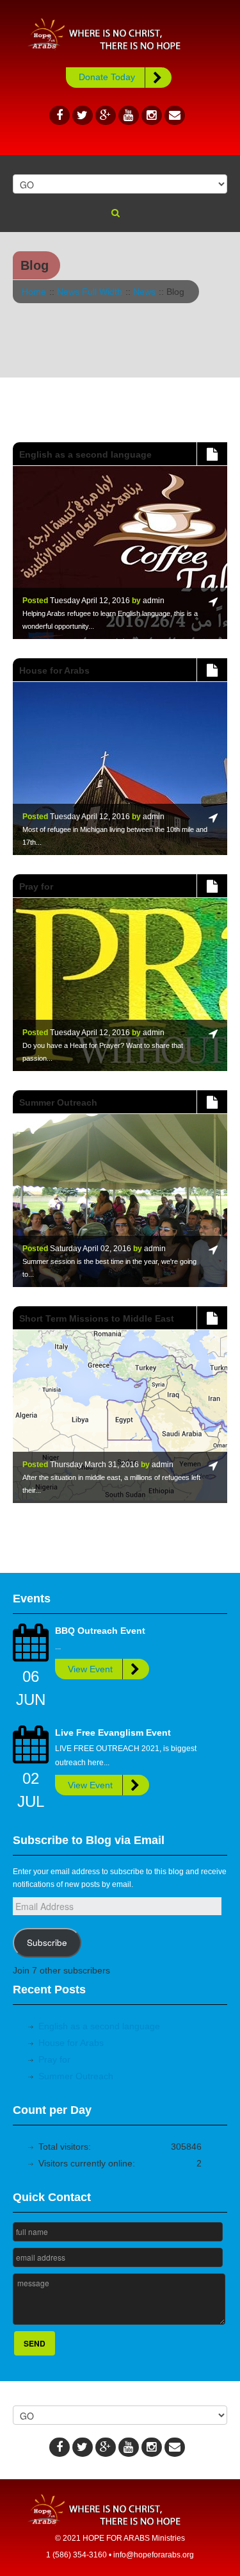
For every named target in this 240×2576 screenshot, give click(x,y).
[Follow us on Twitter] (83, 115)
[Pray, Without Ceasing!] (212, 886)
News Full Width (90, 292)
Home (34, 292)
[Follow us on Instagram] (152, 115)
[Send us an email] (175, 115)
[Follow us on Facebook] (60, 115)
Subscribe (47, 1942)
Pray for (54, 2059)
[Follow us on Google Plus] (106, 115)
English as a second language (99, 2026)
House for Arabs (71, 2043)
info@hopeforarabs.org (154, 2555)
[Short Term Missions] (212, 1318)
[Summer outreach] (212, 1102)
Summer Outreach (76, 2076)
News (144, 292)
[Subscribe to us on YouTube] (129, 115)
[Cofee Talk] (212, 454)
